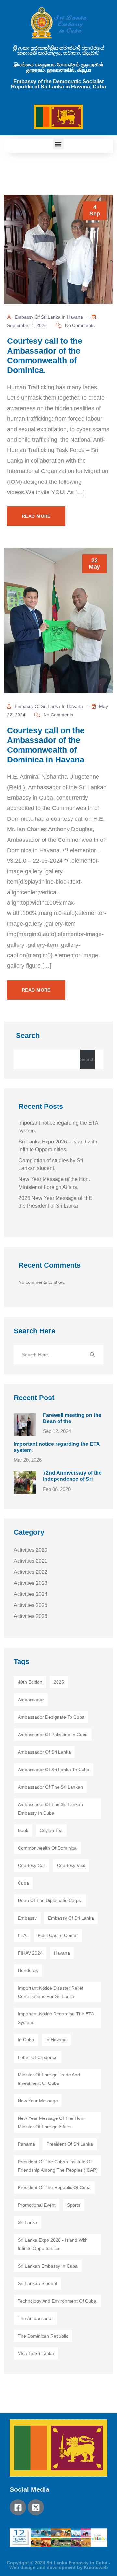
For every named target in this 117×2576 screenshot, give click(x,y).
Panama (26, 2144)
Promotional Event (37, 2205)
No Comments (79, 325)
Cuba (23, 1883)
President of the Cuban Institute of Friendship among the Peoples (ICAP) (58, 2166)
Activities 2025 (31, 1605)
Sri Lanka (28, 2222)
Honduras (28, 1970)
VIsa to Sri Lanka (36, 2353)
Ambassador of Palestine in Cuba (53, 1735)
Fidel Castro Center (58, 1935)
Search (28, 1035)
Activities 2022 (31, 1572)
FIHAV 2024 (30, 1953)
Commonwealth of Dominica (47, 1848)
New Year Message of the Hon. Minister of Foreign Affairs (51, 2122)
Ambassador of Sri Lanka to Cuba (54, 1770)
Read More (36, 516)
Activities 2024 (31, 1594)
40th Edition (30, 1682)
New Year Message (38, 2101)
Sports (74, 2205)
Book (23, 1830)
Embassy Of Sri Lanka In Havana (48, 317)
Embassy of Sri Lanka (71, 1918)
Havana (62, 1953)
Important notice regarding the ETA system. (56, 2018)
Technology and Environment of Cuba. (58, 2301)
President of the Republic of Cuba (54, 2187)
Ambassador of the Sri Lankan (50, 1787)
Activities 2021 (31, 1561)
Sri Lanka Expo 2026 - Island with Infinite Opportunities (53, 2244)
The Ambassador (35, 2318)
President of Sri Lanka (70, 2144)
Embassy (27, 1918)
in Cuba (26, 2040)
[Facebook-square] (18, 2507)
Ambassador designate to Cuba (51, 1717)
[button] (58, 144)
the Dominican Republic (43, 2336)
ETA (22, 1935)
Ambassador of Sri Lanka (44, 1752)
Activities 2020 (31, 1550)
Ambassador (31, 1700)
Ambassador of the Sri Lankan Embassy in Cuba (50, 1809)
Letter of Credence (38, 2057)
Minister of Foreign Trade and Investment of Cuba (49, 2079)
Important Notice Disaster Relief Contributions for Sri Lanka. (51, 1992)
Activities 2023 (31, 1583)
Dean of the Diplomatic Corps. (50, 1900)
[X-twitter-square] (36, 2507)
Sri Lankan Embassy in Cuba (48, 2266)
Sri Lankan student (38, 2283)
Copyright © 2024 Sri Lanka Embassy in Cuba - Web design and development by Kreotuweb (58, 2565)
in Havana (56, 2040)
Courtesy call (32, 1865)
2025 (59, 1682)
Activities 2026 (31, 1616)
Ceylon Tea (51, 1830)
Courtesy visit (71, 1865)
